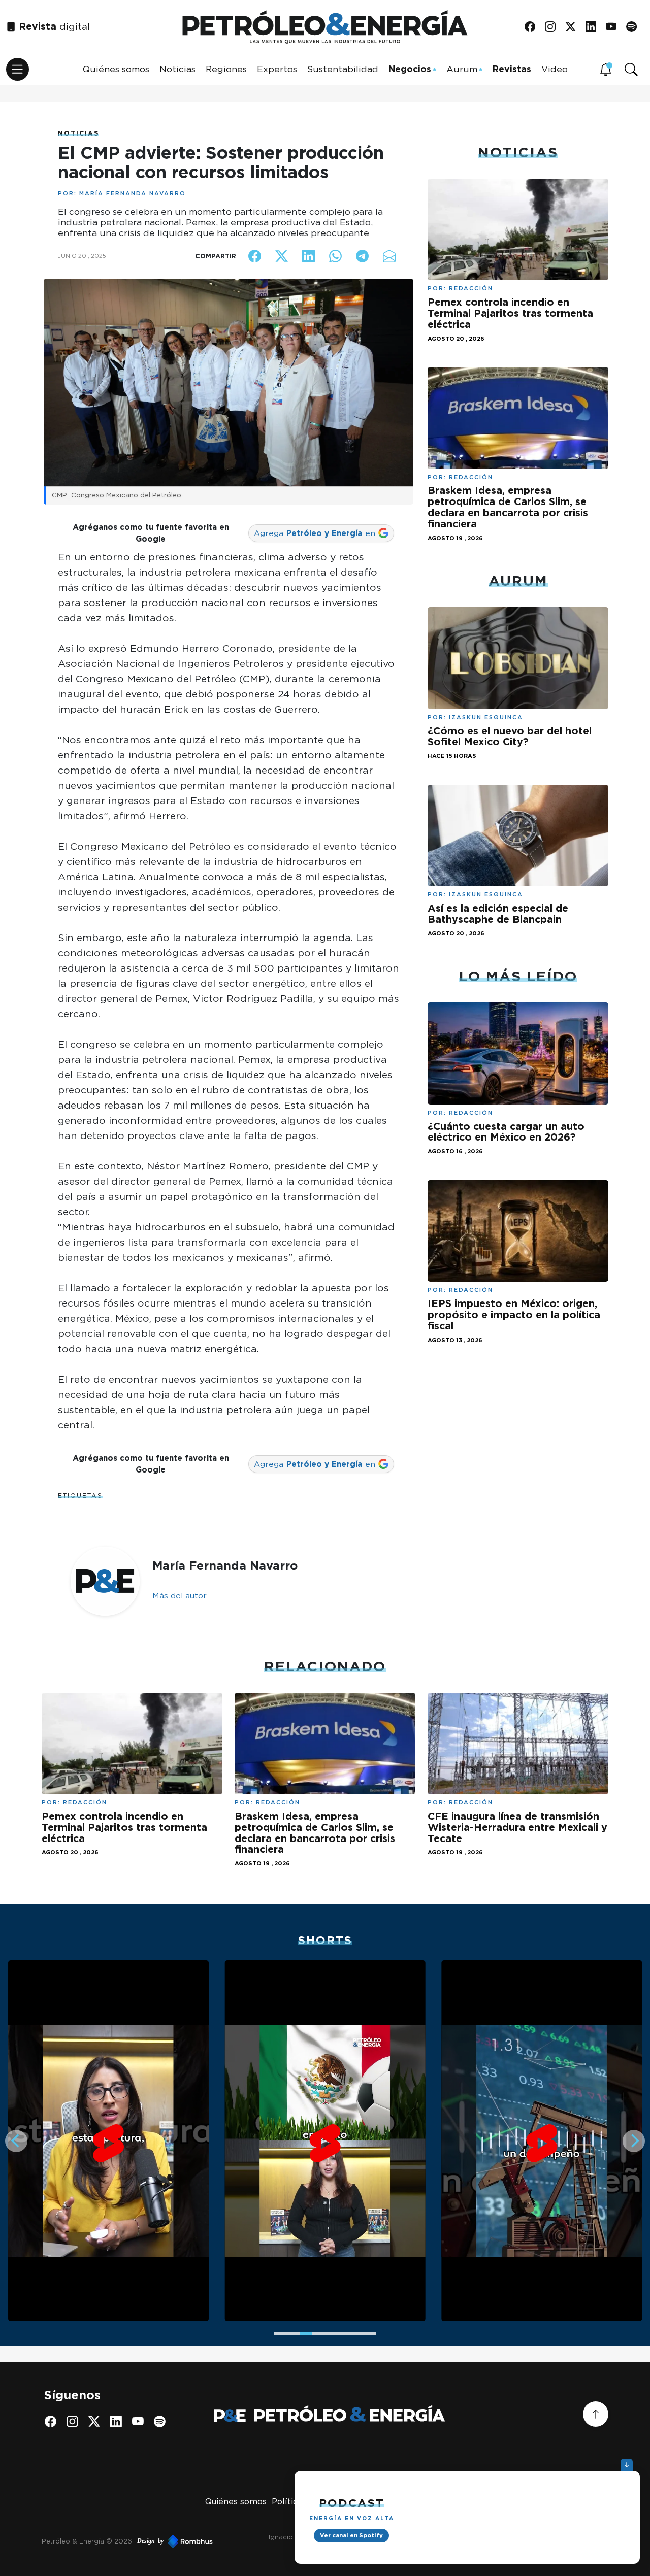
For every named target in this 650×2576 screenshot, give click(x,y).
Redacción (471, 288)
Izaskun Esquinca (486, 717)
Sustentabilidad (343, 69)
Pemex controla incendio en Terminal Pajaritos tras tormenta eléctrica (510, 313)
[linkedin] (594, 27)
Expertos (277, 69)
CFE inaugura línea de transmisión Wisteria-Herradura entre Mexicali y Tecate (517, 1827)
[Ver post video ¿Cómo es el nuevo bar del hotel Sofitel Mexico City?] (518, 657)
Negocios (410, 69)
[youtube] (615, 27)
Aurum (462, 69)
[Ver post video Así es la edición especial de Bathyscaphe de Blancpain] (518, 835)
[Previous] (16, 2141)
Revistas (512, 69)
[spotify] (635, 27)
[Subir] (596, 2414)
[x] (574, 27)
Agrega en (315, 533)
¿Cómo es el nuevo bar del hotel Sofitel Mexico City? (510, 737)
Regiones (226, 69)
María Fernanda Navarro (133, 193)
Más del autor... (182, 1596)
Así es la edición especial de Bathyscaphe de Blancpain (498, 914)
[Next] (634, 2141)
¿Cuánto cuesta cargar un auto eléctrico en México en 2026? (506, 1132)
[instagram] (554, 27)
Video (555, 69)
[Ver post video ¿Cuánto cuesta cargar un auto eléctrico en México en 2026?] (518, 1052)
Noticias (177, 69)
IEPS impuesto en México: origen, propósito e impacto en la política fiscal (514, 1315)
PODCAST (352, 2503)
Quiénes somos (116, 69)
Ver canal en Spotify (351, 2535)
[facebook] (533, 27)
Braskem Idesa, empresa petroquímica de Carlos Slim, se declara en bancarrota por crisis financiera (508, 507)
